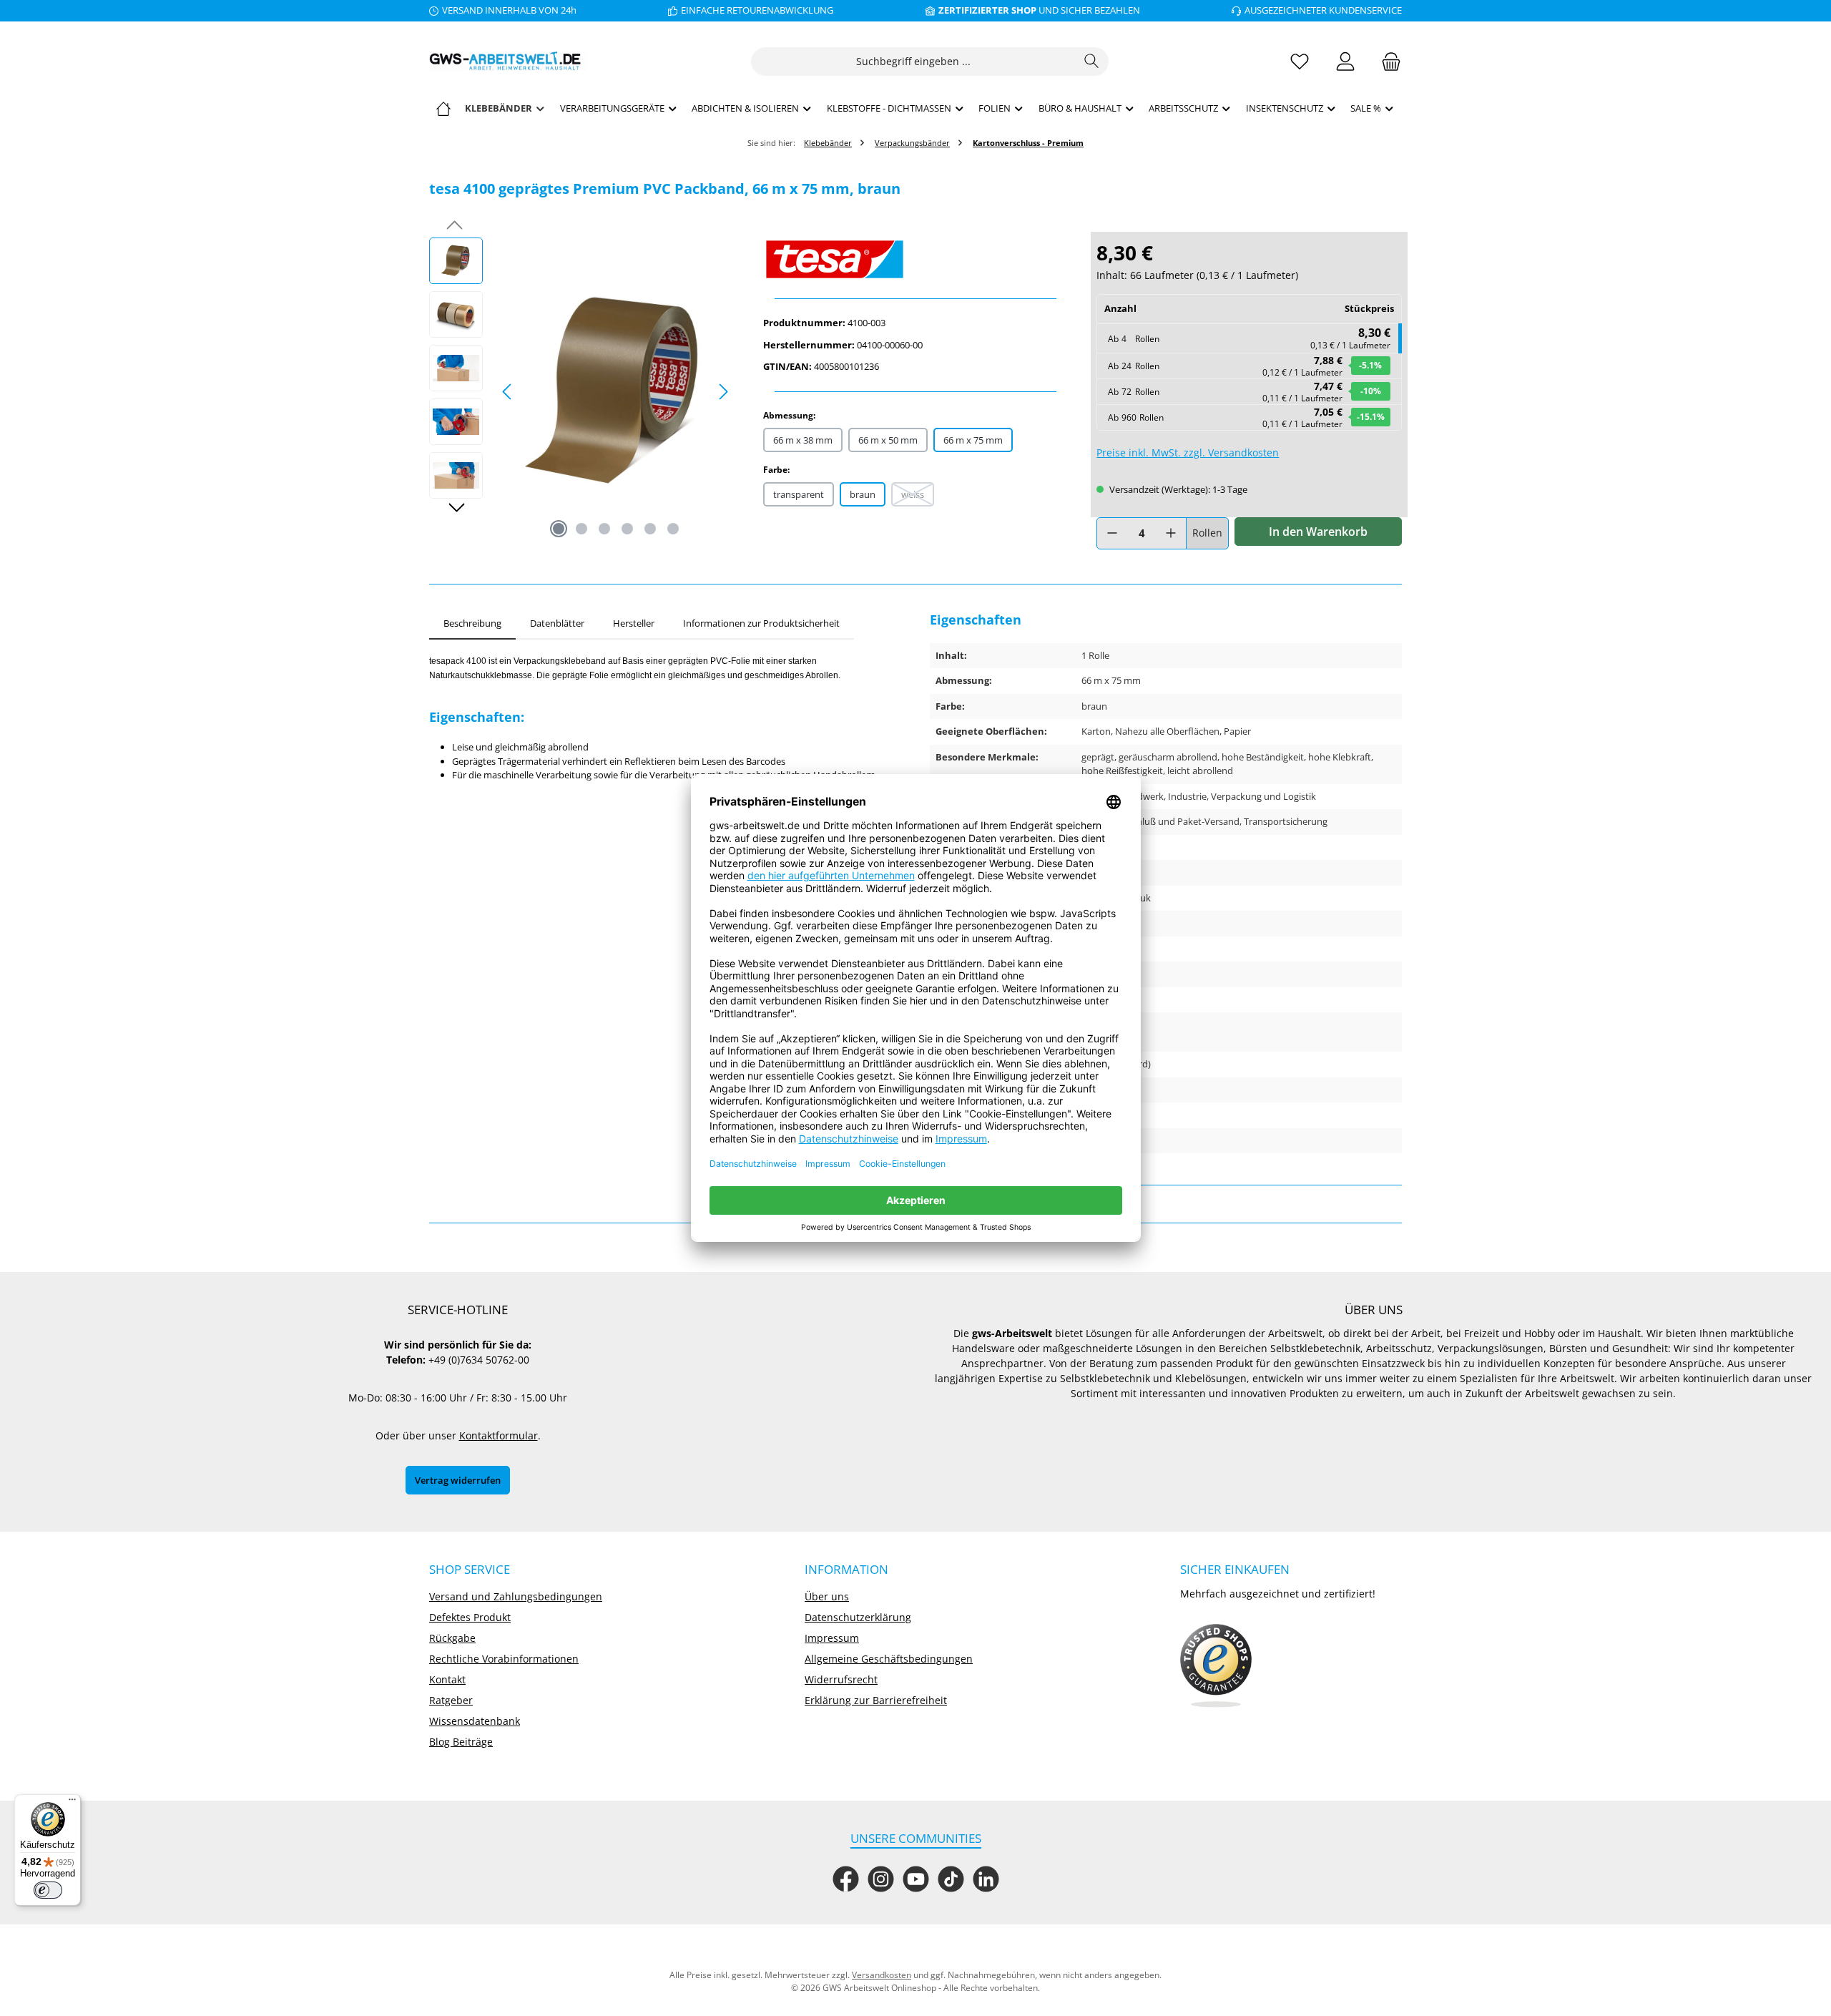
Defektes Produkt (470, 1617)
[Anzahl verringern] (1112, 533)
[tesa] (916, 259)
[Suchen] (1092, 62)
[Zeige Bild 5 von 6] (650, 529)
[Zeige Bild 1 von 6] (559, 529)
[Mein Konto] (1345, 61)
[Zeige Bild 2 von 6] (581, 529)
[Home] (443, 108)
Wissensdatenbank (475, 1721)
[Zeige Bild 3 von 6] (604, 529)
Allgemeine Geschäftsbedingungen (889, 1659)
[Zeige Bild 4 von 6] (627, 529)
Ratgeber (451, 1700)
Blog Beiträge (461, 1742)
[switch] (48, 1890)
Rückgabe (452, 1638)
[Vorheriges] (508, 392)
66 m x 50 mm (888, 440)
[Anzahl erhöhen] (1171, 533)
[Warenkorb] (1387, 61)
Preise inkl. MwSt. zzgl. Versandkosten (1188, 452)
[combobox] (913, 62)
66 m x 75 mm (973, 440)
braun (863, 494)
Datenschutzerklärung (858, 1617)
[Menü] (72, 1803)
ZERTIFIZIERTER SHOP (987, 10)
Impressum (832, 1638)
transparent (799, 494)
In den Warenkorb (1318, 532)
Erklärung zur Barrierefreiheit (876, 1700)
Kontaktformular (499, 1435)
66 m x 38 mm (803, 440)
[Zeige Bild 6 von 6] (673, 529)
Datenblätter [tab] (557, 623)
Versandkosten (882, 1975)
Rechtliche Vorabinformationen (504, 1659)
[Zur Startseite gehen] (508, 61)
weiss (918, 497)
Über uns (827, 1596)
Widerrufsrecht (841, 1679)
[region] (582, 391)
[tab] (472, 624)
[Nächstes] (723, 392)
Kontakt (447, 1679)
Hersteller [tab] (634, 623)
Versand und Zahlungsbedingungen (516, 1596)
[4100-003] (615, 391)
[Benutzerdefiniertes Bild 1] (1216, 1666)
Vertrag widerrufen (458, 1480)
